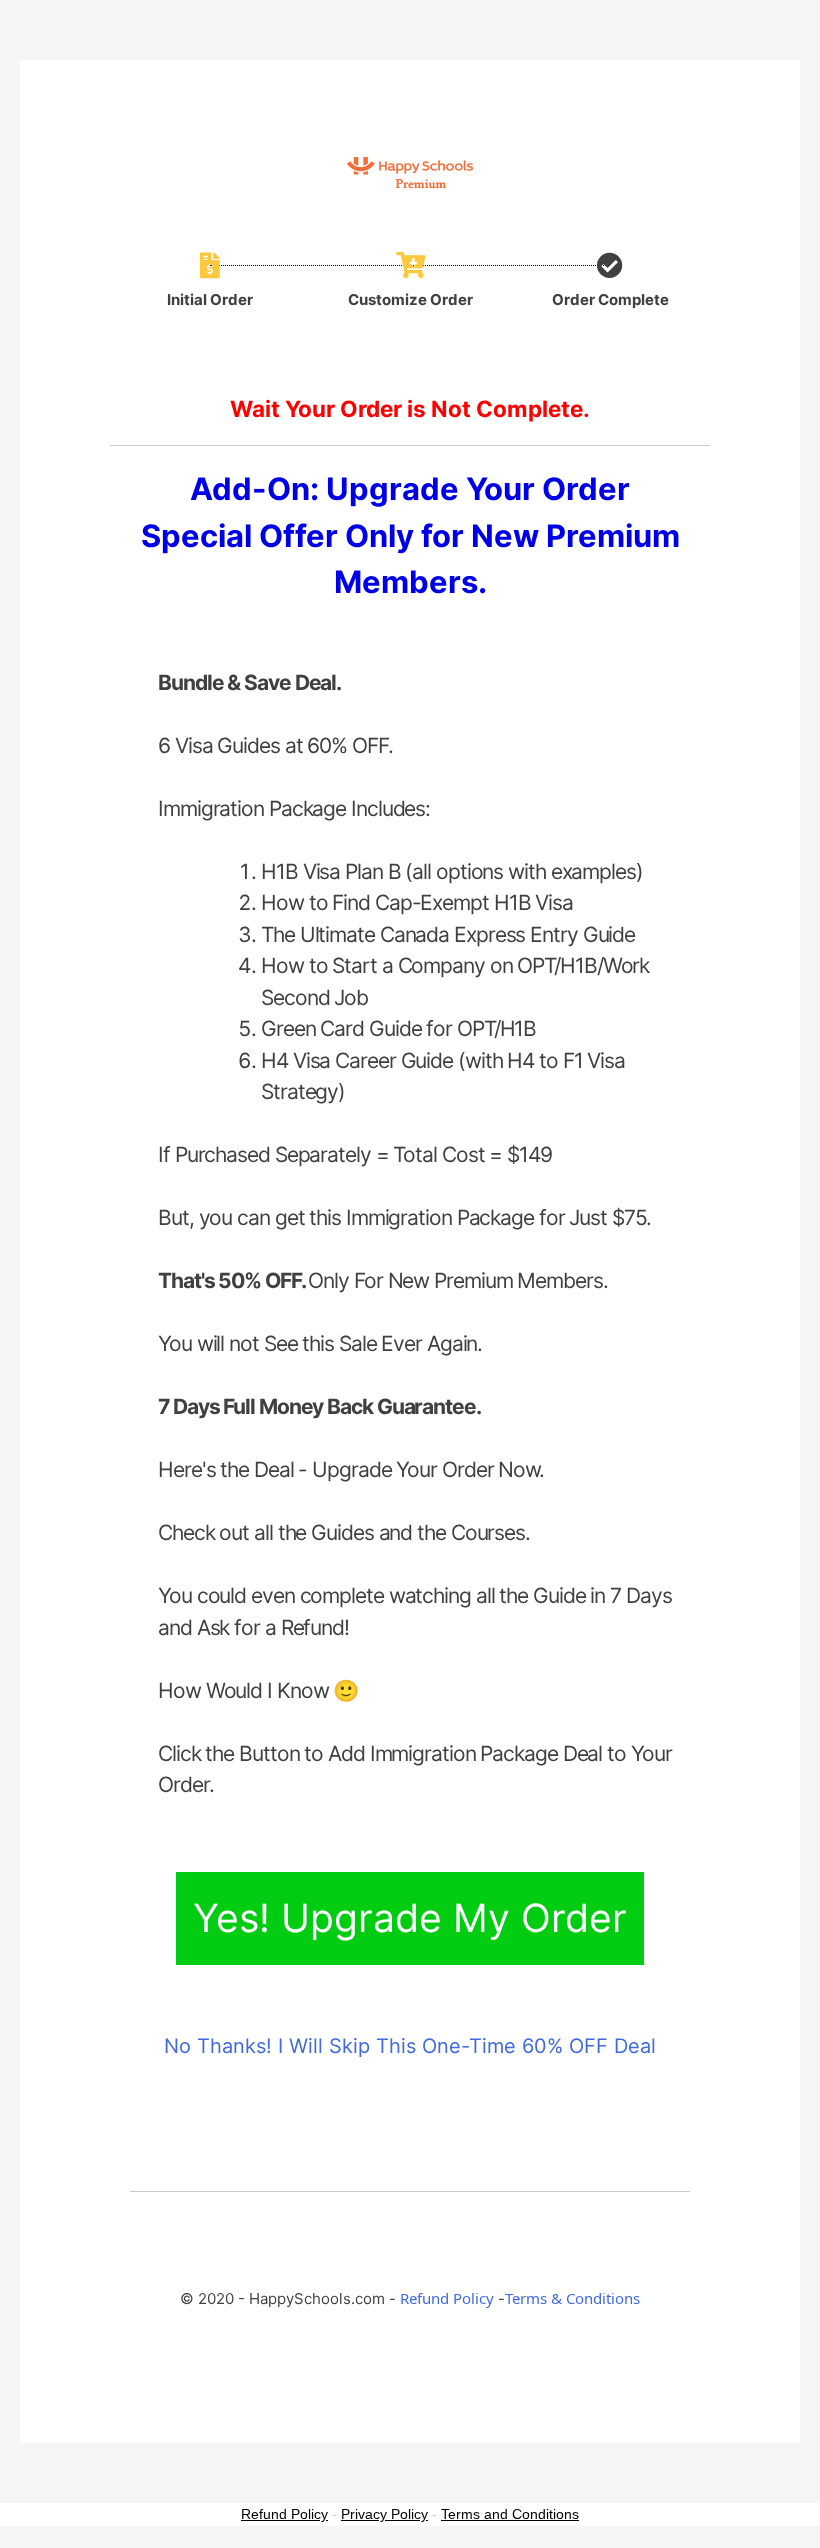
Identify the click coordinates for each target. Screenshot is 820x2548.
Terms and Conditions (510, 2514)
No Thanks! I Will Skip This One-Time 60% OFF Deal (410, 2046)
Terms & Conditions (572, 2298)
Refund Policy (447, 2298)
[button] (410, 1918)
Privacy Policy (384, 2514)
